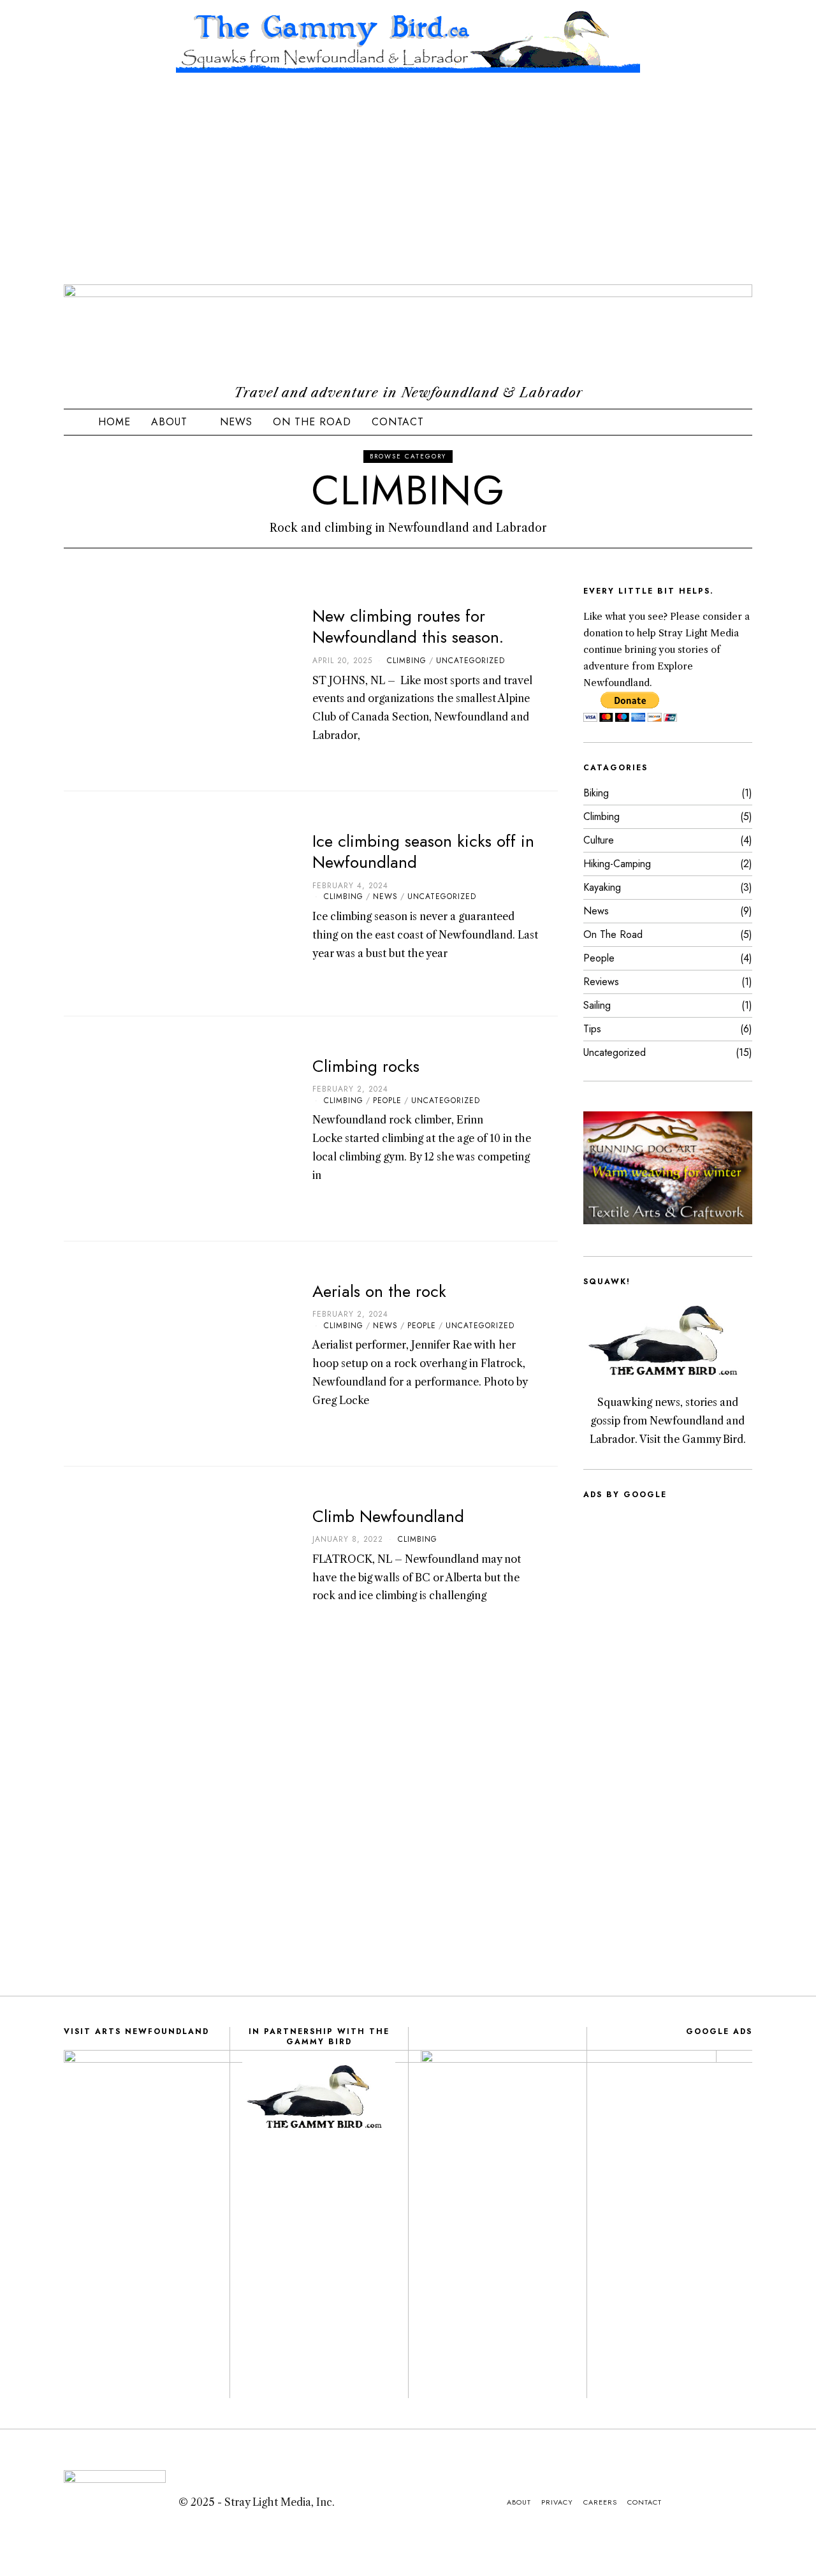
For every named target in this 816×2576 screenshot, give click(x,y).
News (236, 422)
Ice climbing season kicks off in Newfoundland (423, 852)
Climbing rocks (366, 1066)
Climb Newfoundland (388, 1516)
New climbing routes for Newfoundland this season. (408, 627)
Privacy (557, 2502)
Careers (600, 2502)
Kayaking (602, 887)
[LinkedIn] (674, 422)
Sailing (597, 1005)
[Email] (722, 422)
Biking (596, 793)
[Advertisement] (408, 189)
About (169, 422)
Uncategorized (470, 661)
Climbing (407, 661)
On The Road (312, 422)
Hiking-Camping (617, 864)
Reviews (601, 982)
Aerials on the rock (379, 1291)
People (387, 1101)
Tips (592, 1029)
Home (114, 422)
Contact (398, 422)
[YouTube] (690, 422)
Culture (599, 840)
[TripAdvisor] (706, 422)
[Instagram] (658, 422)
